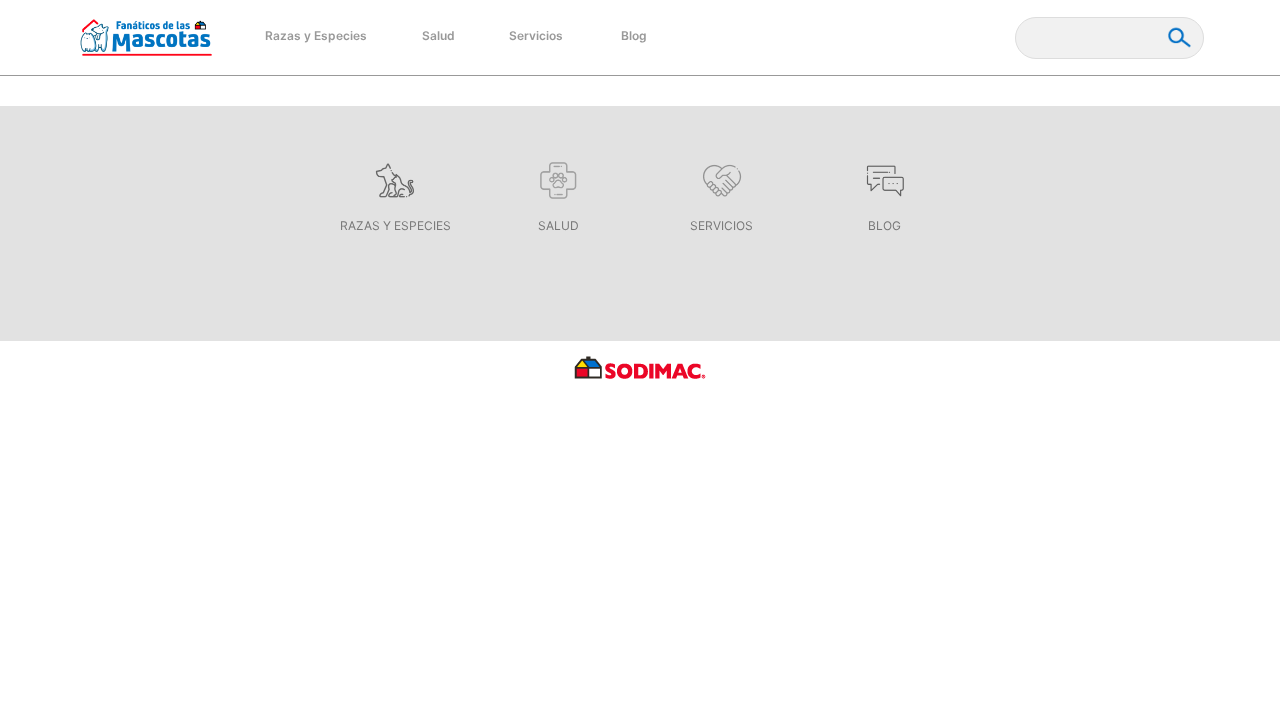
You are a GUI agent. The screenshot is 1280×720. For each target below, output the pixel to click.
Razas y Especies (316, 35)
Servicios (536, 35)
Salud (438, 35)
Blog (634, 35)
